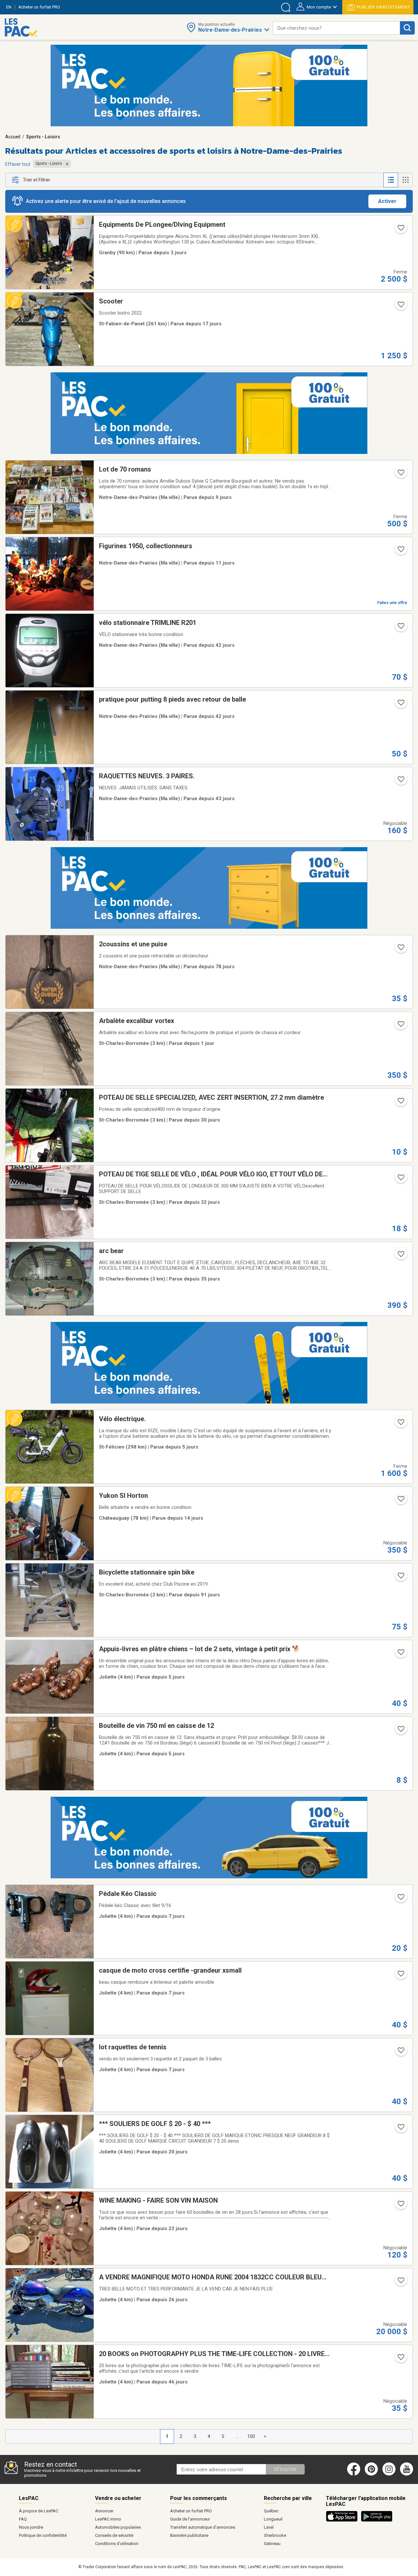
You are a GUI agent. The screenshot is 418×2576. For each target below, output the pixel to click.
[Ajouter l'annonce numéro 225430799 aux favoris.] (400, 1501)
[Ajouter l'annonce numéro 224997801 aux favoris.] (400, 2206)
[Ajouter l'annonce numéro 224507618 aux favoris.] (400, 1179)
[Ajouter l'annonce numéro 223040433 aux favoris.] (400, 949)
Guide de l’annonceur (190, 2519)
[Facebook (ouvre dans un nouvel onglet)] (354, 2474)
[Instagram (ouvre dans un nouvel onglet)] (389, 2474)
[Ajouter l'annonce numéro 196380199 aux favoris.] (400, 1731)
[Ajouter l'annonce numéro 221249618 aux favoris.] (400, 781)
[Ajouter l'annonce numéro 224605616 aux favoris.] (400, 1103)
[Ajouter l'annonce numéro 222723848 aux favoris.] (400, 306)
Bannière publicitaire (189, 2535)
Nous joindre (31, 2527)
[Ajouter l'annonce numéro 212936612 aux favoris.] (400, 474)
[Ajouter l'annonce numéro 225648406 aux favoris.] (400, 1899)
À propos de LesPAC (39, 2511)
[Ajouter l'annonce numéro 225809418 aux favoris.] (400, 1026)
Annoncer (104, 2511)
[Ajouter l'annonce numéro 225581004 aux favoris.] (400, 551)
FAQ (23, 2519)
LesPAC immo (108, 2519)
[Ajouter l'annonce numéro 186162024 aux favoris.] (400, 2129)
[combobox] (336, 28)
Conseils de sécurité (114, 2535)
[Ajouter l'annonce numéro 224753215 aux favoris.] (400, 2282)
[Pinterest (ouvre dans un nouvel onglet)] (371, 2474)
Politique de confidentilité (43, 2535)
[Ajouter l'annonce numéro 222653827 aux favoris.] (400, 1577)
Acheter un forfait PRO (191, 2511)
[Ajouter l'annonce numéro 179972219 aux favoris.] (400, 2052)
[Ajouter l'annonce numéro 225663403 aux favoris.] (400, 1976)
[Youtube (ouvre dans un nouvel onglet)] (408, 2474)
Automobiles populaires (118, 2527)
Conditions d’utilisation (117, 2544)
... (237, 2436)
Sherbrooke (275, 2535)
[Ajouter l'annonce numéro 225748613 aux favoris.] (400, 1424)
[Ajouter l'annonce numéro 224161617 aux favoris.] (400, 628)
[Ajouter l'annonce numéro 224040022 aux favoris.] (400, 2359)
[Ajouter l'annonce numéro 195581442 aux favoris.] (400, 1256)
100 (251, 2436)
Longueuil (273, 2519)
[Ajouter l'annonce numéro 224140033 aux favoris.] (400, 705)
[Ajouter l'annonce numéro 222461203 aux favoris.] (400, 230)
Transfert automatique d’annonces (203, 2527)
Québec (271, 2511)
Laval (269, 2527)
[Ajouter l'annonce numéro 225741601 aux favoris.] (400, 1654)
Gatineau (272, 2544)
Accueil (13, 137)
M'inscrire (285, 2469)
